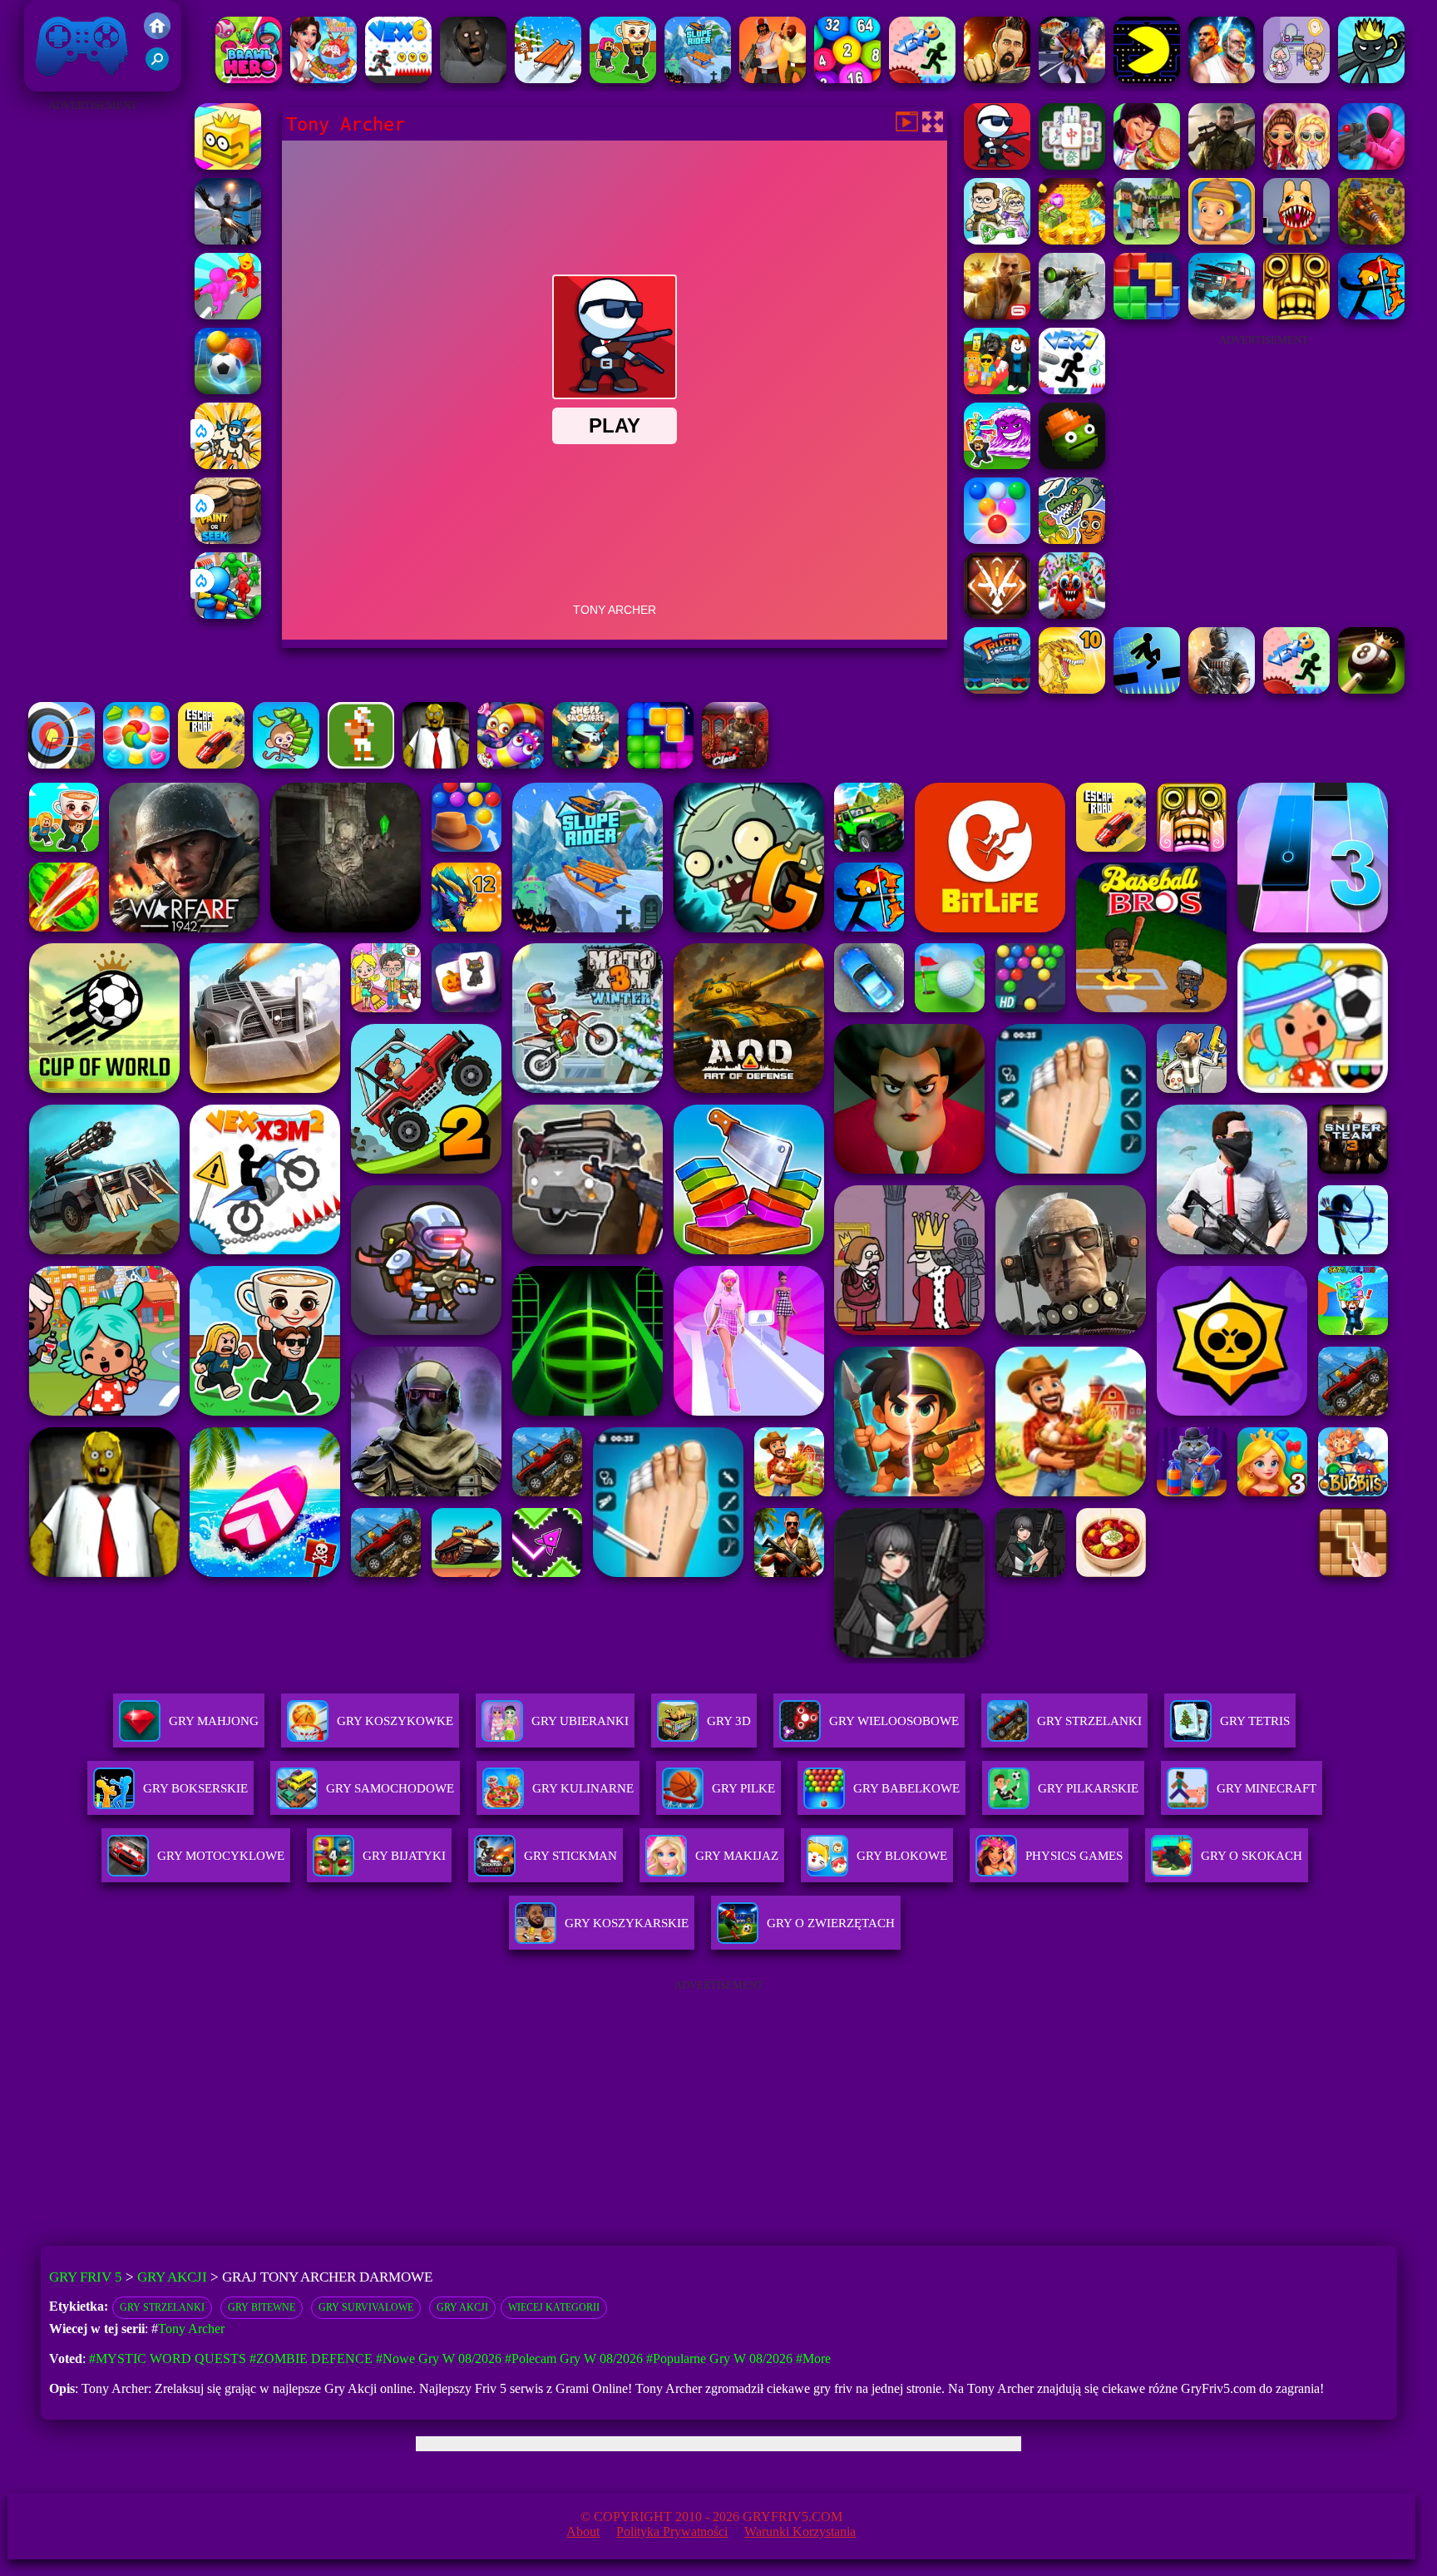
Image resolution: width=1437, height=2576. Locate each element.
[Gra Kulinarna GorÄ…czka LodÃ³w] (323, 79)
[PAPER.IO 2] (228, 165)
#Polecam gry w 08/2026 (574, 2358)
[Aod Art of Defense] (997, 614)
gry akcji (462, 2307)
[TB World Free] (1296, 79)
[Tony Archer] (997, 165)
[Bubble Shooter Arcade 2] (997, 539)
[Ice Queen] (997, 240)
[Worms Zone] (511, 764)
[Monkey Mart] (286, 764)
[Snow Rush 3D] (548, 79)
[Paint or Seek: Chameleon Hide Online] (228, 539)
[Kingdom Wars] (228, 465)
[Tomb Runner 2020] (1296, 315)
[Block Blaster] (1147, 315)
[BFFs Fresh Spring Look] (1296, 165)
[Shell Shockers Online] (585, 764)
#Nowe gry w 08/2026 (439, 2358)
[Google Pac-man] (1147, 79)
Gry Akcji (172, 2277)
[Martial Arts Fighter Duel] (997, 79)
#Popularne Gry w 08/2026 (719, 2358)
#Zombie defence (311, 2358)
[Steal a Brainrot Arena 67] (997, 390)
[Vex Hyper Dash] (1147, 689)
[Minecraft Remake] (1147, 240)
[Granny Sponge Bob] (436, 764)
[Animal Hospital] (1296, 240)
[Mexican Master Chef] (1147, 165)
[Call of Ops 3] (1222, 165)
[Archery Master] (62, 764)
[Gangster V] (997, 315)
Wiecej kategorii (554, 2307)
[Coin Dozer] (1072, 240)
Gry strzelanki (162, 2307)
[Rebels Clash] (773, 79)
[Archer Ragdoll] (1371, 315)
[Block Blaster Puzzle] (660, 764)
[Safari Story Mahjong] (228, 240)
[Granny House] (473, 79)
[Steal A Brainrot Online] (623, 79)
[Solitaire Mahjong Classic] (1072, 165)
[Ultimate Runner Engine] (1222, 240)
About (583, 2532)
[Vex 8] (922, 79)
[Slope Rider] (698, 79)
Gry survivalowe (366, 2307)
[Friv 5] (157, 35)
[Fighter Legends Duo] (1222, 79)
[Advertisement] (92, 366)
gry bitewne (262, 2307)
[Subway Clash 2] (735, 764)
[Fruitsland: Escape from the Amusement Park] (1072, 614)
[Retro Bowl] (361, 764)
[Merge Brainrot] (1072, 539)
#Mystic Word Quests (168, 2358)
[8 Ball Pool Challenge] (1371, 689)
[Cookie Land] (136, 764)
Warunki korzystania (800, 2532)
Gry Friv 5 (60, 83)
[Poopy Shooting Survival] (1371, 165)
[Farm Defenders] (1371, 240)
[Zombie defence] (228, 614)
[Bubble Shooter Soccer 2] (228, 390)
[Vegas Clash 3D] (1072, 79)
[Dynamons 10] (1072, 689)
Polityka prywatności (672, 2532)
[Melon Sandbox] (1072, 465)
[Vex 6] (398, 79)
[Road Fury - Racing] (1222, 315)
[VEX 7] (1072, 390)
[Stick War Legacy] (1371, 79)
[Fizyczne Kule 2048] (847, 79)
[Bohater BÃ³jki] (249, 79)
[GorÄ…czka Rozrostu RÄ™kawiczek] (228, 315)
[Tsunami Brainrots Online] (997, 465)
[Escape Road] (211, 764)
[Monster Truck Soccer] (997, 689)
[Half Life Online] (1222, 689)
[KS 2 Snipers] (1072, 315)
